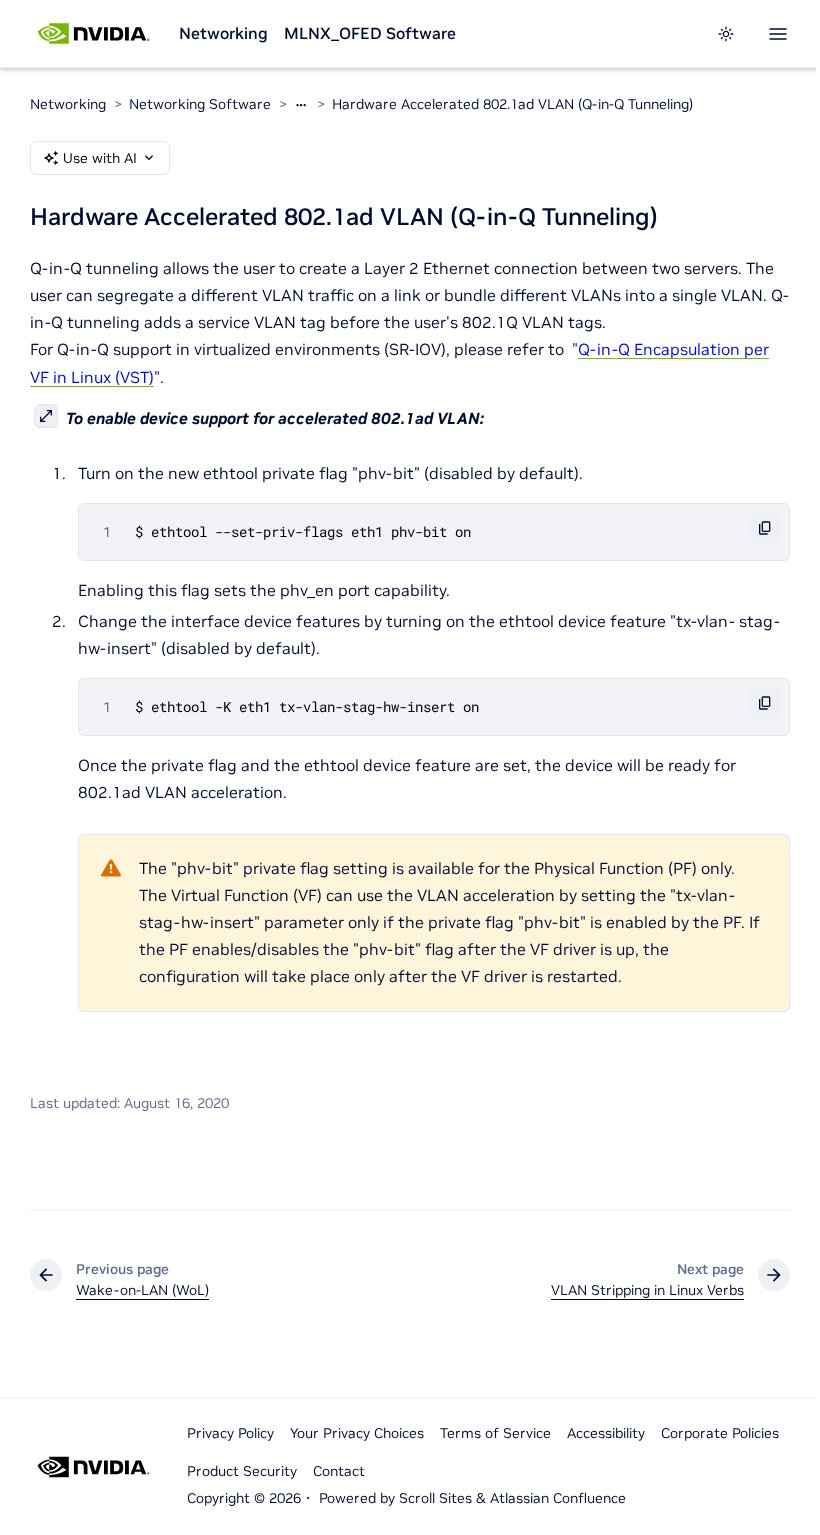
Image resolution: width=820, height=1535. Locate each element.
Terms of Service (495, 1433)
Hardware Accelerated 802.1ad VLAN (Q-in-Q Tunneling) (512, 104)
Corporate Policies (720, 1433)
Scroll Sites (435, 1498)
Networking (223, 33)
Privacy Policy (230, 1433)
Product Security (242, 1471)
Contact (339, 1471)
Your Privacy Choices (357, 1433)
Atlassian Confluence (558, 1498)
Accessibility (606, 1433)
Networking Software (200, 104)
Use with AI (100, 158)
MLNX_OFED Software (370, 33)
